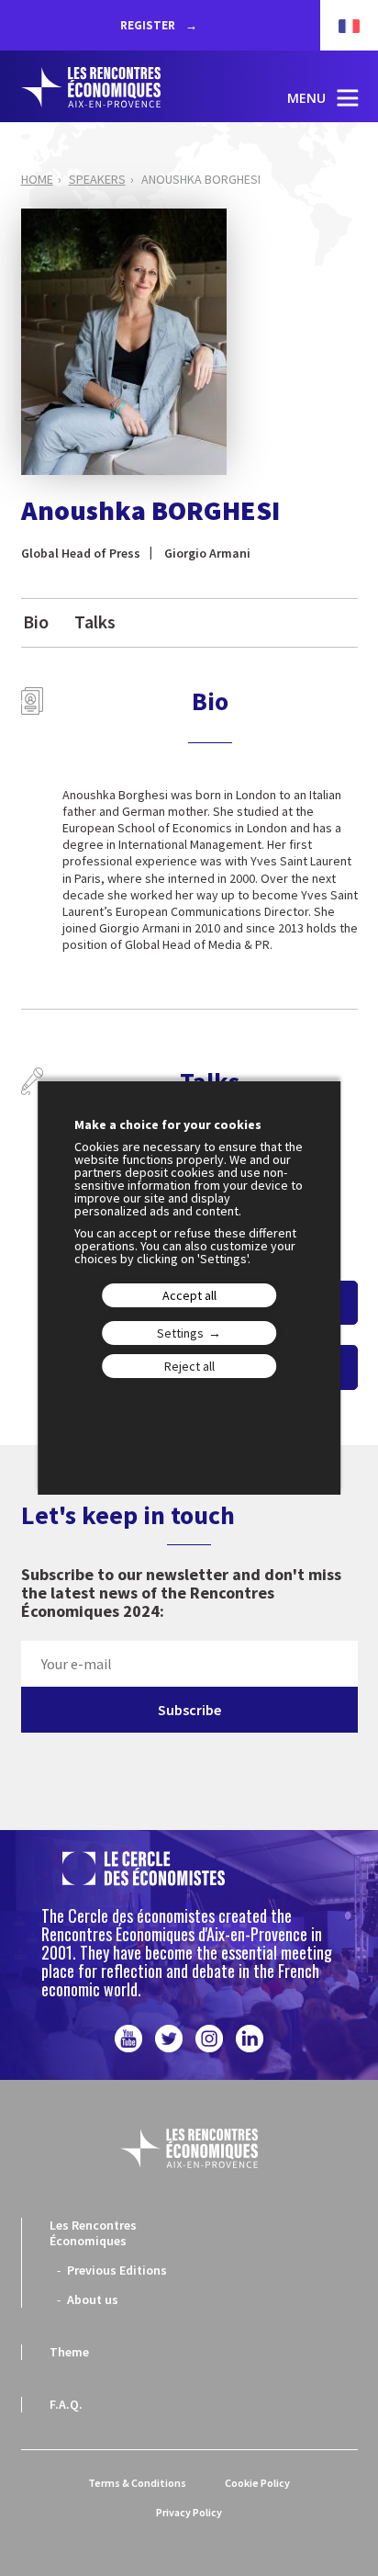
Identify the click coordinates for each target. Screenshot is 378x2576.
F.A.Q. (66, 2404)
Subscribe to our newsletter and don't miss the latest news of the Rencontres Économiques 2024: (181, 1593)
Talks (95, 621)
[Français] (340, 25)
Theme (69, 2352)
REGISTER (149, 25)
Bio (36, 621)
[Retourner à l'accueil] (109, 87)
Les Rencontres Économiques (93, 2233)
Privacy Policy (189, 2512)
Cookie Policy (257, 2483)
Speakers (97, 179)
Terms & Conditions (137, 2483)
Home (37, 179)
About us (93, 2299)
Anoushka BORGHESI (201, 179)
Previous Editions (117, 2270)
